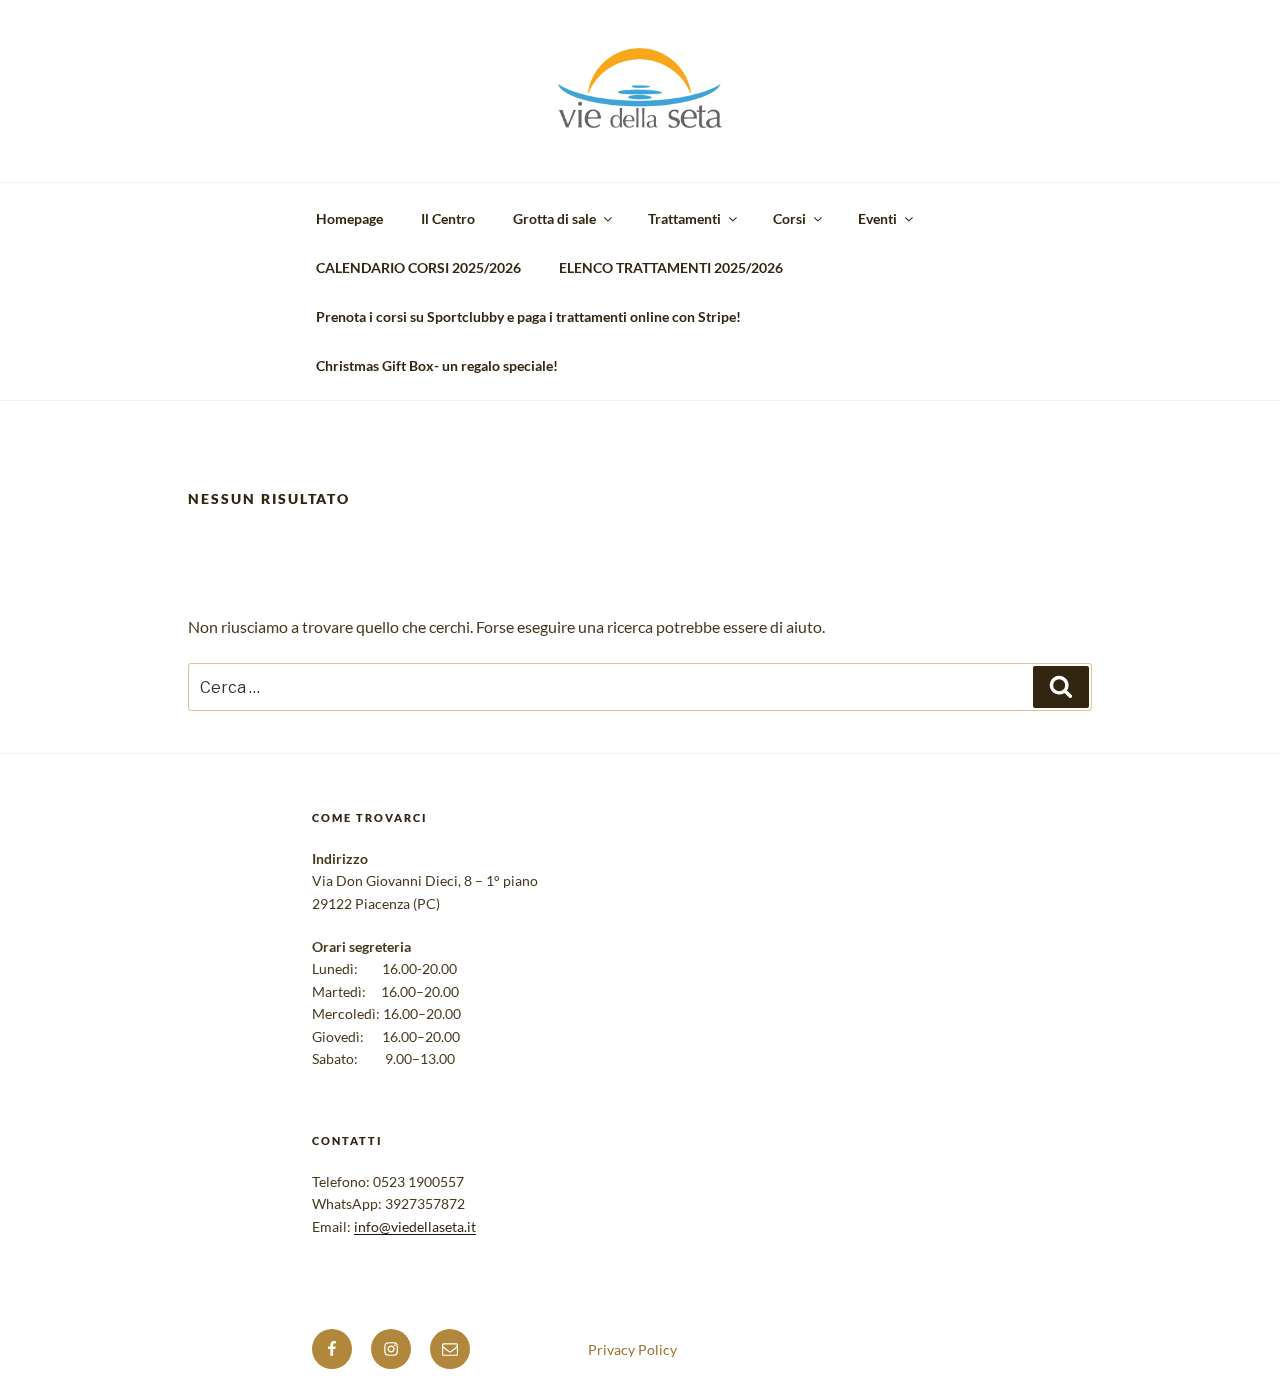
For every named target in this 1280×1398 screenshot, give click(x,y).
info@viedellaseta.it (415, 1226)
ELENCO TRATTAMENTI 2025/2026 (671, 267)
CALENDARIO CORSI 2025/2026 (418, 267)
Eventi (877, 218)
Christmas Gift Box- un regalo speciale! (437, 365)
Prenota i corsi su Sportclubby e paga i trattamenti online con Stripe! (528, 316)
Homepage (349, 218)
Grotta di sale (554, 218)
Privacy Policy (632, 1349)
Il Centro (448, 218)
